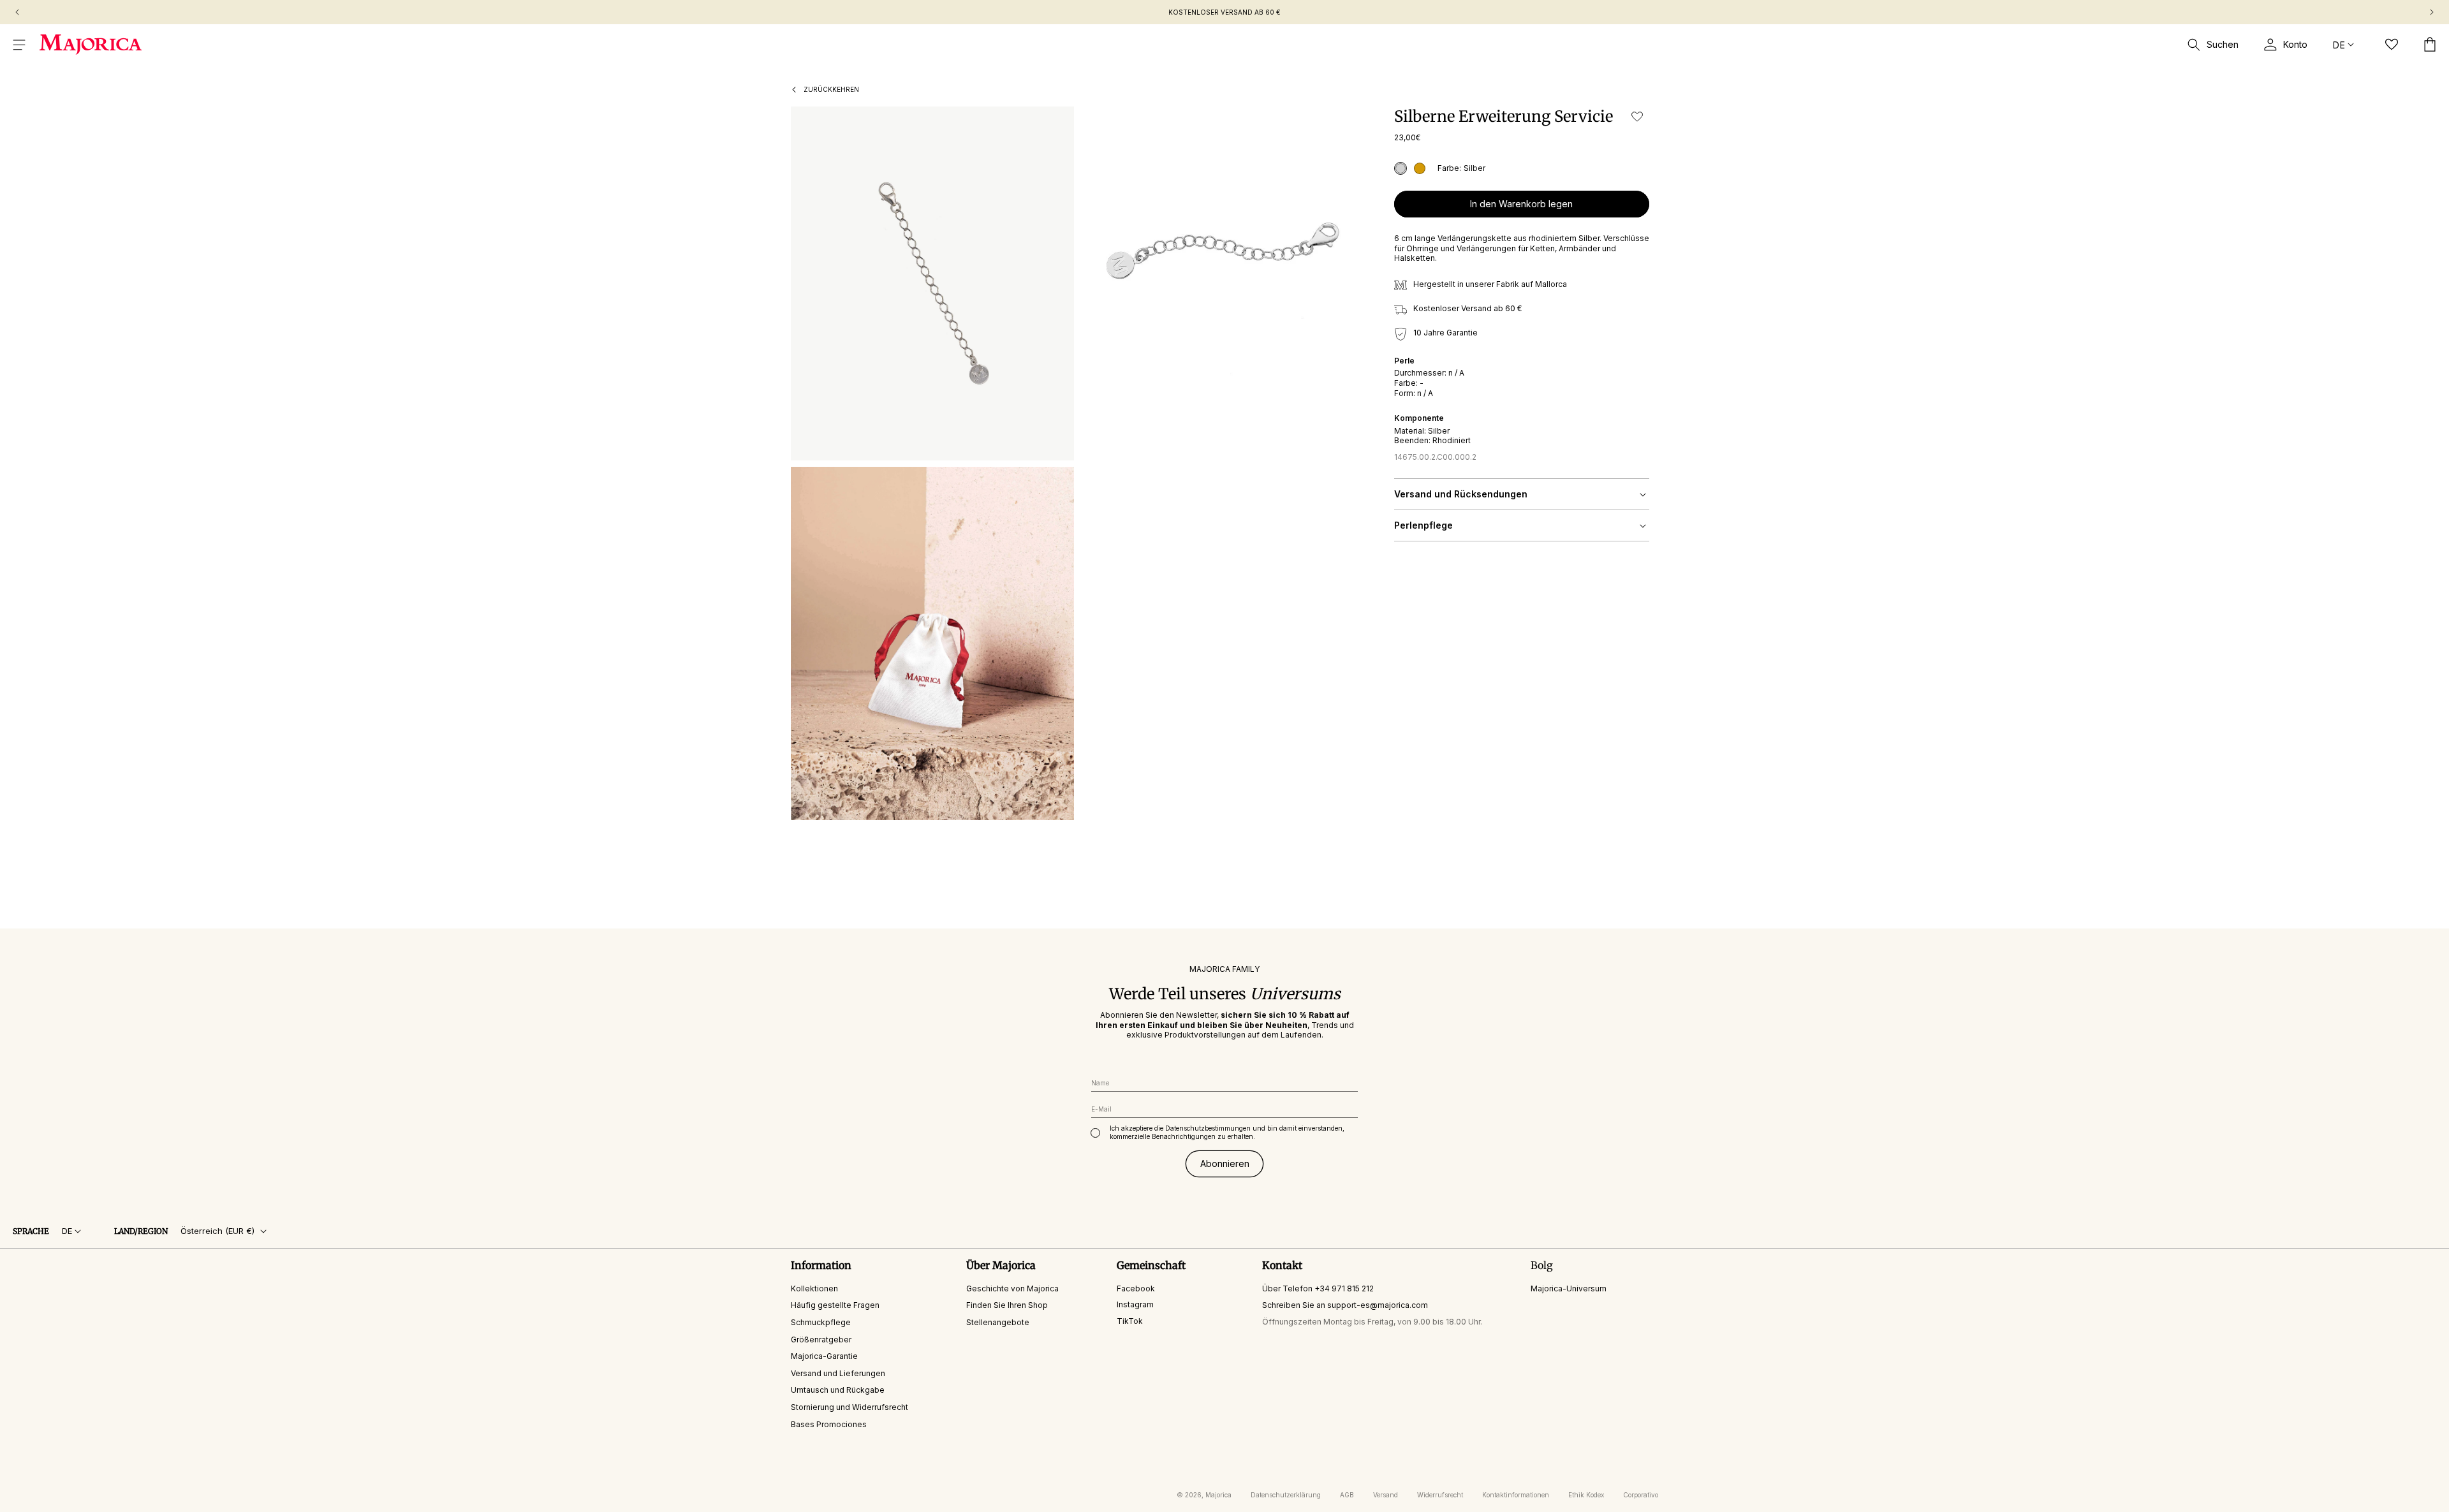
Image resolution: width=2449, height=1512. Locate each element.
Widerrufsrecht (1440, 1495)
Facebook (1136, 1288)
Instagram (1135, 1304)
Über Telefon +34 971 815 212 (1318, 1288)
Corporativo (1641, 1495)
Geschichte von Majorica (1012, 1288)
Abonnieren (1225, 1163)
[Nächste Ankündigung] (2432, 12)
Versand (1386, 1495)
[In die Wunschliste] (1637, 116)
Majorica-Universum (1569, 1288)
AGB (1347, 1495)
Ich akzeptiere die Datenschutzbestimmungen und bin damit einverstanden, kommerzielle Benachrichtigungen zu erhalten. (1227, 1132)
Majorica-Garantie (824, 1356)
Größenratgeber (821, 1340)
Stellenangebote (998, 1322)
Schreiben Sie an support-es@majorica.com (1345, 1305)
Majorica (1218, 1495)
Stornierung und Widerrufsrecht (849, 1407)
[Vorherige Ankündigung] (17, 12)
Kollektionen (814, 1288)
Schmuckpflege (821, 1322)
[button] (19, 45)
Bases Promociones (829, 1424)
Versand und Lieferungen (838, 1373)
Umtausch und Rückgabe (838, 1390)
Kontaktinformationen (1516, 1495)
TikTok (1130, 1321)
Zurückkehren (831, 89)
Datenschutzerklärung (1286, 1495)
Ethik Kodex (1586, 1495)
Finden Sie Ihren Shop (1007, 1305)
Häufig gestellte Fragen (835, 1305)
